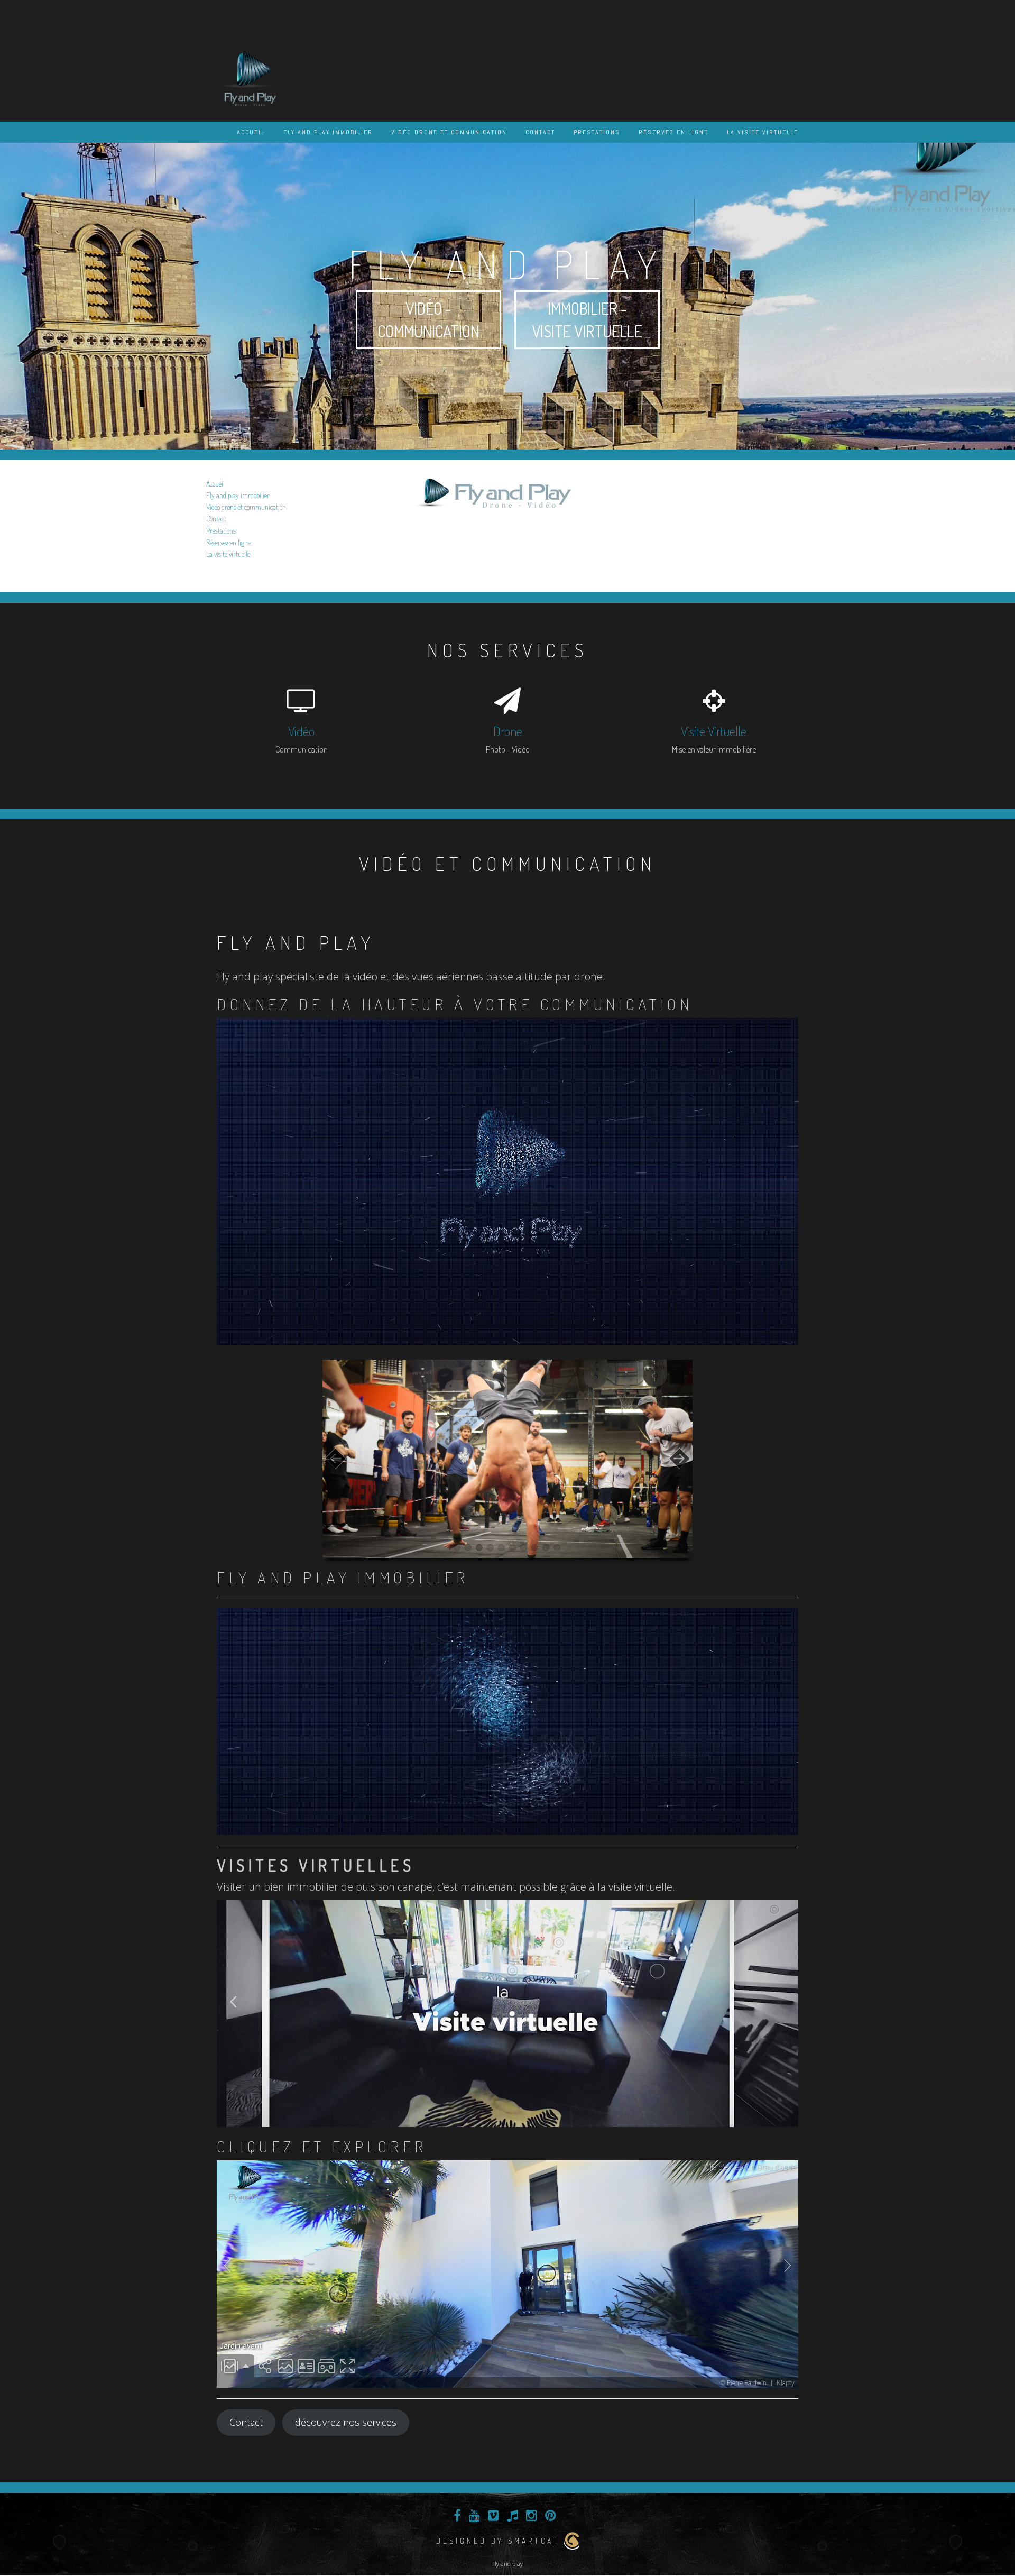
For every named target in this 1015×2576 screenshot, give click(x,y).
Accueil (251, 132)
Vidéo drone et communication (449, 132)
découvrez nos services (346, 2422)
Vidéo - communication (428, 320)
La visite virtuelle (763, 132)
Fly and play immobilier (328, 132)
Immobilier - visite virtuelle (587, 320)
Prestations (597, 132)
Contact (540, 132)
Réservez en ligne (673, 132)
